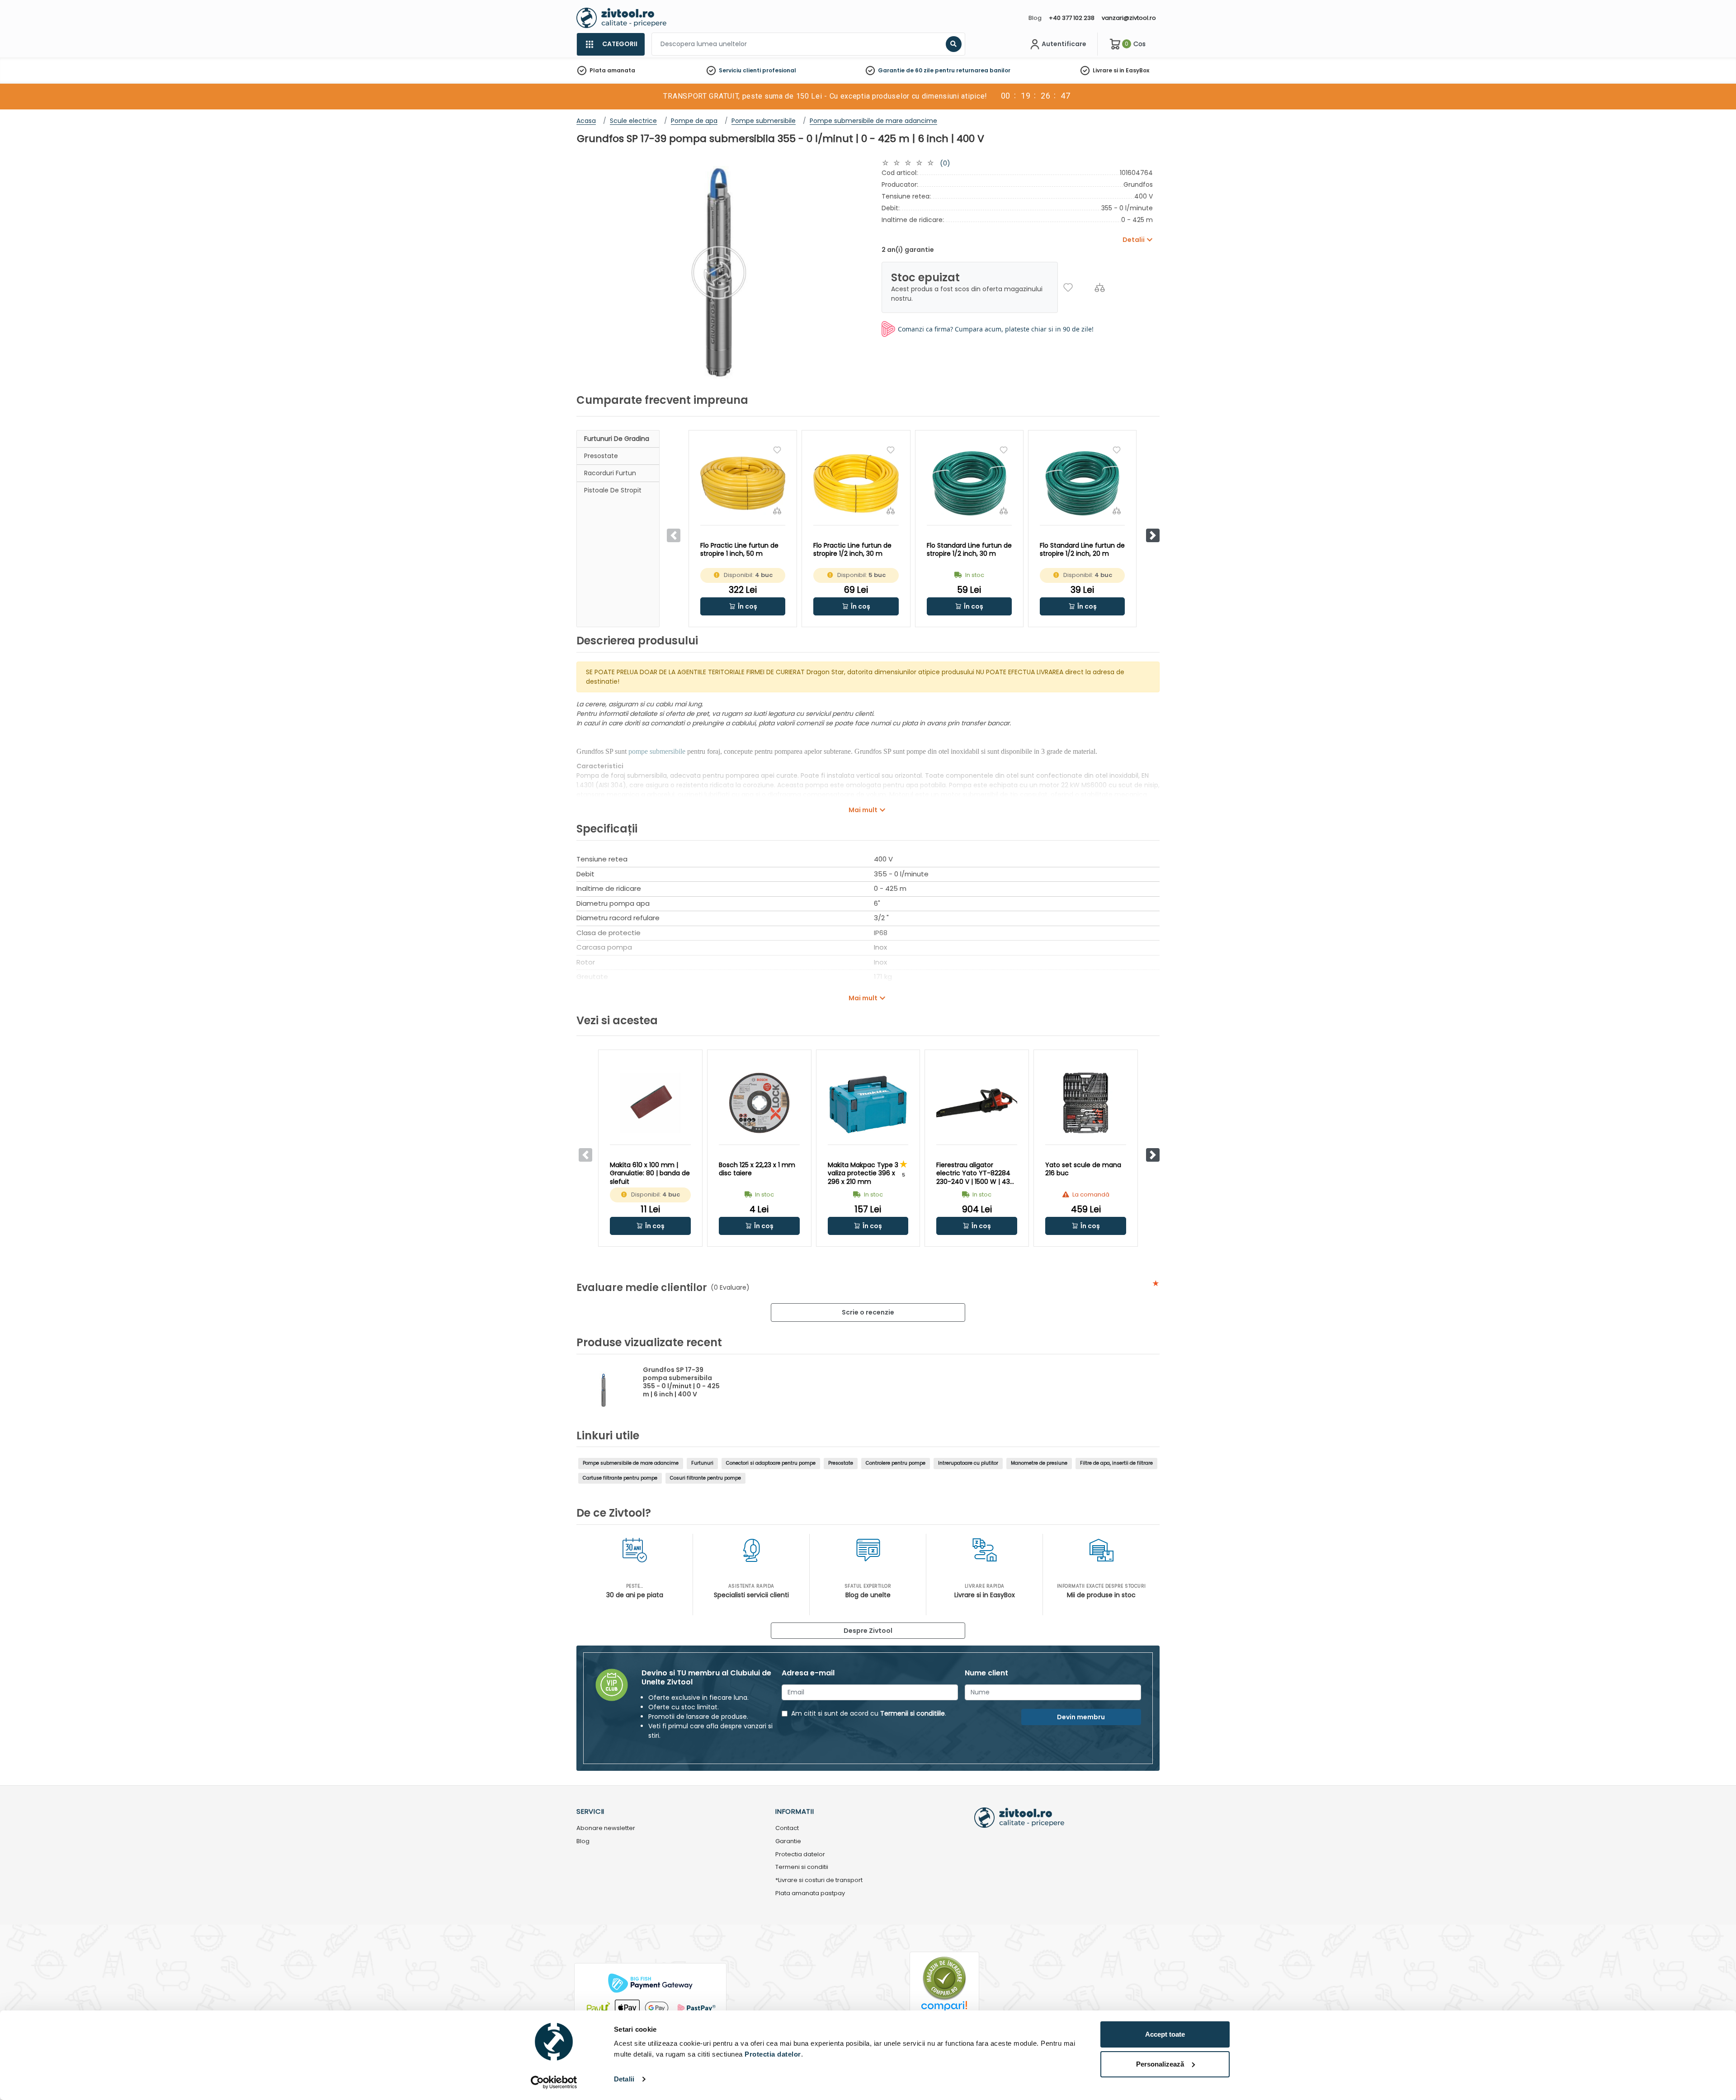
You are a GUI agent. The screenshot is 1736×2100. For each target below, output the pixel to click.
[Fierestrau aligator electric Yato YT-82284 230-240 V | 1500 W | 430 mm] (977, 1103)
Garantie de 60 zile (906, 70)
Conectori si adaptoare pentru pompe (771, 1463)
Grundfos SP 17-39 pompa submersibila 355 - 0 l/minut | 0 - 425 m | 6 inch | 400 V (681, 1382)
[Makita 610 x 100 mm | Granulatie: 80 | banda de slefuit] (650, 1103)
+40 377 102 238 (1072, 18)
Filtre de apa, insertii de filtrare (1116, 1463)
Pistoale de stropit (613, 490)
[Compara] (1100, 287)
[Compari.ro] (944, 2008)
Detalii (624, 2079)
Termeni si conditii (802, 1867)
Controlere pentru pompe (896, 1463)
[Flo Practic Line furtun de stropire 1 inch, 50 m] (743, 483)
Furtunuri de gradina (617, 439)
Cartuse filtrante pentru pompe (620, 1478)
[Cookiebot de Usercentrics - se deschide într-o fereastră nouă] (554, 2082)
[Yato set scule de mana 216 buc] (1086, 1103)
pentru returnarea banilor (973, 70)
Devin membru (1081, 1717)
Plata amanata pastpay (810, 1894)
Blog (1035, 18)
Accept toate (1165, 2034)
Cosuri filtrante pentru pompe (705, 1478)
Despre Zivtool (868, 1631)
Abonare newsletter (606, 1828)
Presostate (601, 456)
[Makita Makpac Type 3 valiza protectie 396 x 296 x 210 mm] (868, 1103)
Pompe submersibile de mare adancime (631, 1463)
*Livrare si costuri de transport (819, 1880)
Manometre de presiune (1039, 1463)
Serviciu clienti (740, 70)
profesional (779, 70)
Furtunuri (702, 1463)
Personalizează (1160, 2064)
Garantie (788, 1842)
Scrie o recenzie (868, 1312)
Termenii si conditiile (913, 1713)
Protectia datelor (800, 1855)
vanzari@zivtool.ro (1129, 18)
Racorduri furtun (610, 473)
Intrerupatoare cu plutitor (968, 1463)
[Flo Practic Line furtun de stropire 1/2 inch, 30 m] (856, 483)
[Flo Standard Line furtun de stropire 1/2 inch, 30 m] (969, 483)
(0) (945, 163)
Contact (787, 1828)
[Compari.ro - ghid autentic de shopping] (944, 1978)
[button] (1153, 535)
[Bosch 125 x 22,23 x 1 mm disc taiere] (759, 1103)
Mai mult (863, 810)
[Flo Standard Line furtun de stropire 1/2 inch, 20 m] (1082, 483)
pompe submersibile (657, 751)
